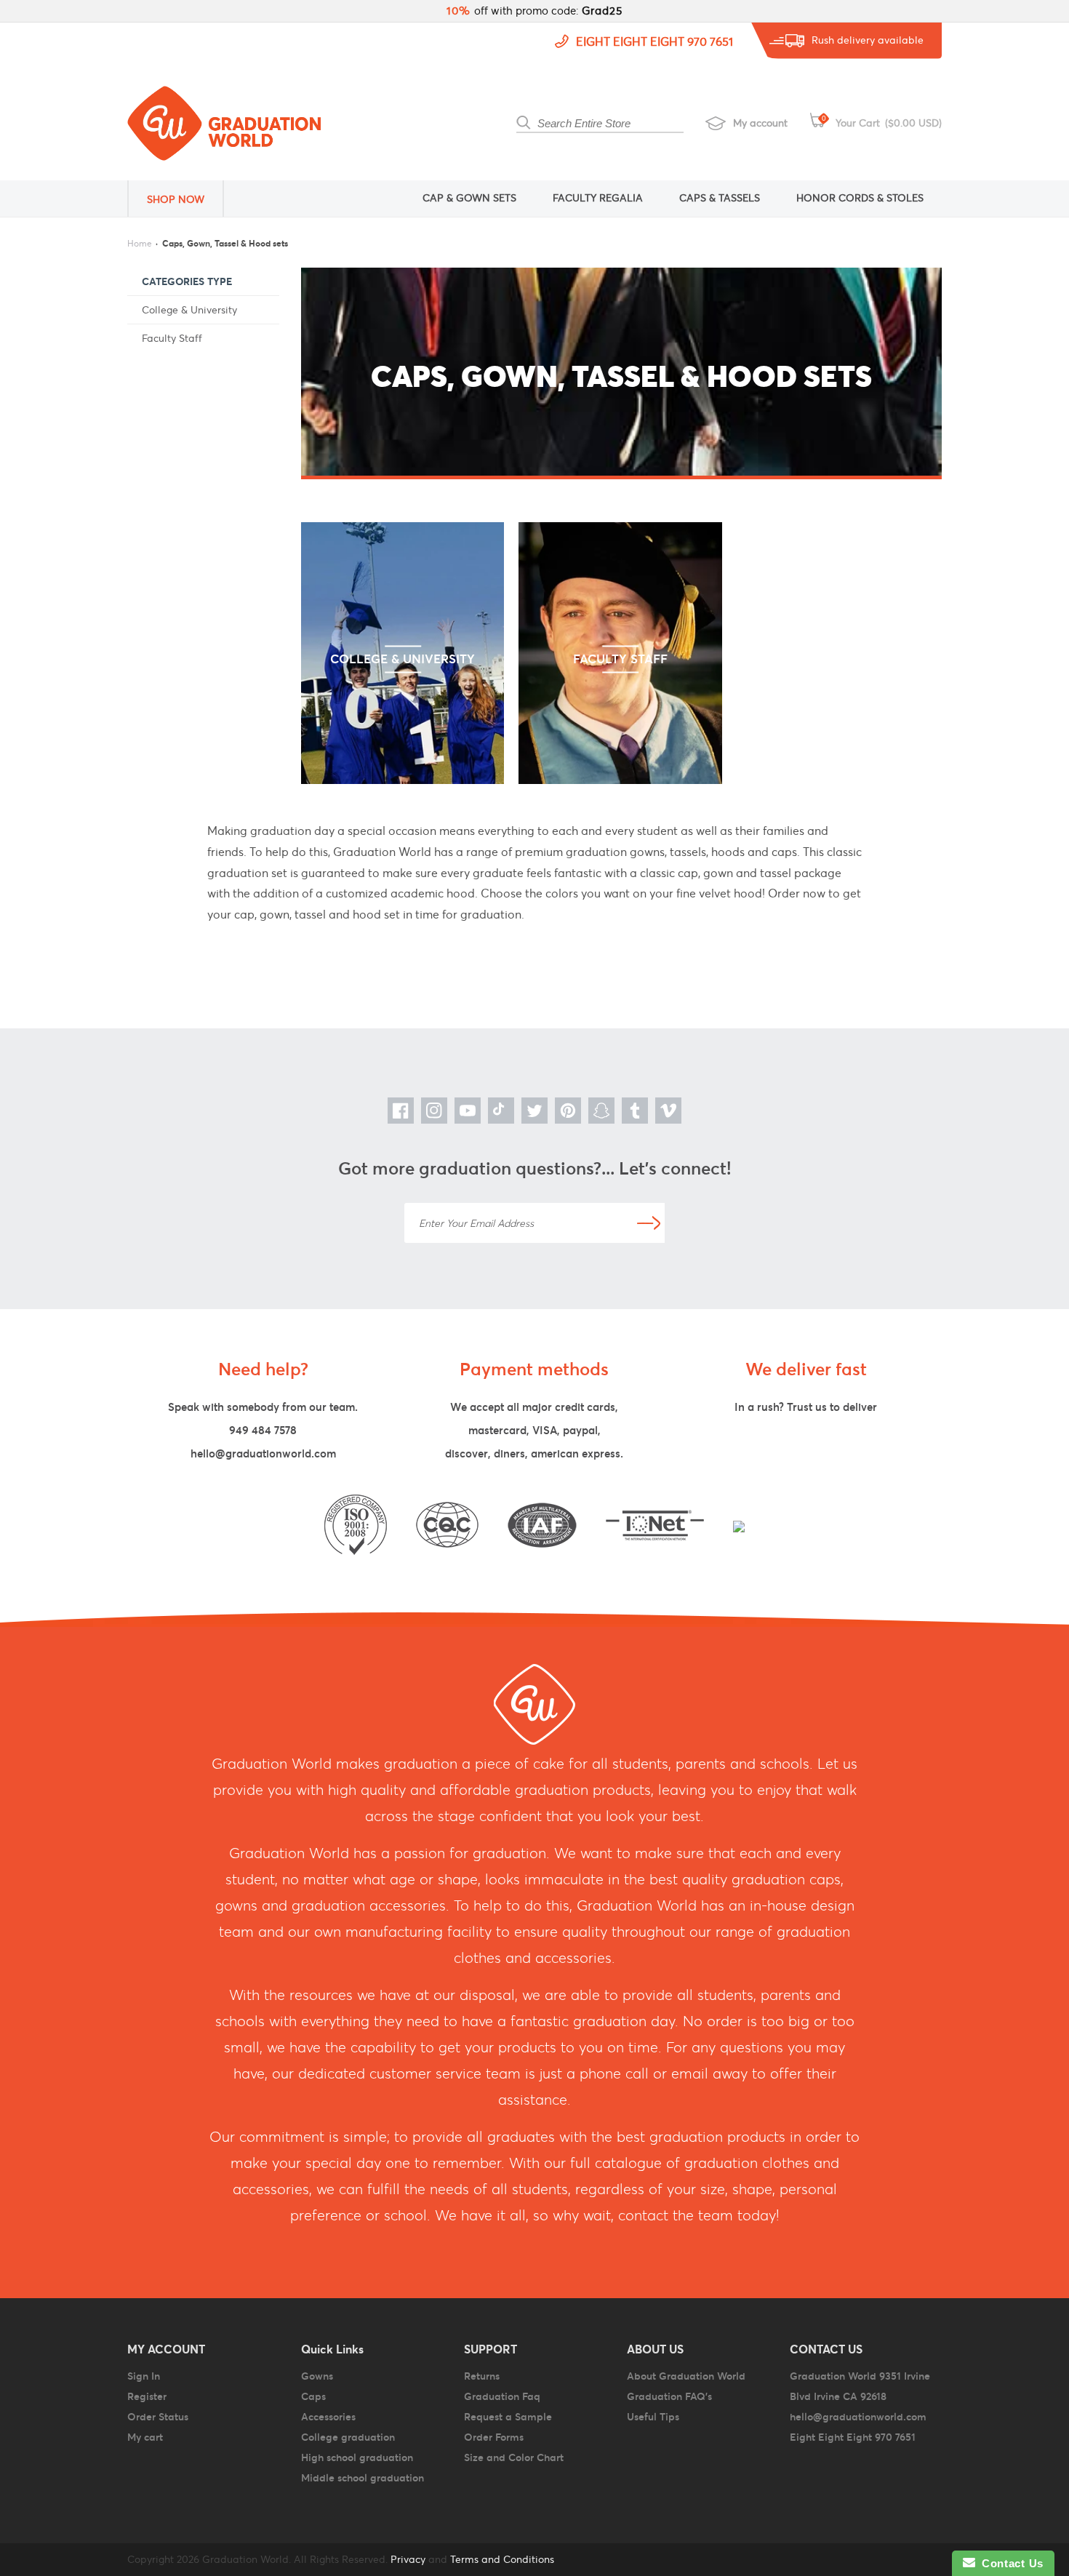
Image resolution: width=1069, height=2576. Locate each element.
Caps (313, 2396)
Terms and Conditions (502, 2559)
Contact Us (1009, 2563)
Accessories (328, 2417)
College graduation (348, 2437)
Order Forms (494, 2437)
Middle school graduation (363, 2478)
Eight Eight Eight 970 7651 (654, 41)
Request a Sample (508, 2417)
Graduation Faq (502, 2396)
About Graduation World (686, 2376)
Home (140, 243)
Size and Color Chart (514, 2457)
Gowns (317, 2376)
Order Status (158, 2417)
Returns (482, 2376)
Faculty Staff (172, 338)
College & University (189, 310)
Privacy (407, 2559)
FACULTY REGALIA (598, 198)
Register (147, 2396)
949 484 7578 (263, 1430)
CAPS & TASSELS (720, 198)
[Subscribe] (649, 1223)
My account (760, 123)
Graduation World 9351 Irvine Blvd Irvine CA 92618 (860, 2386)
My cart (145, 2437)
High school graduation (357, 2457)
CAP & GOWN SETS (469, 198)
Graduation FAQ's (669, 2396)
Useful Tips (653, 2417)
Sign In (144, 2376)
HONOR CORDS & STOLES (860, 198)
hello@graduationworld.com (263, 1453)
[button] (185, 199)
